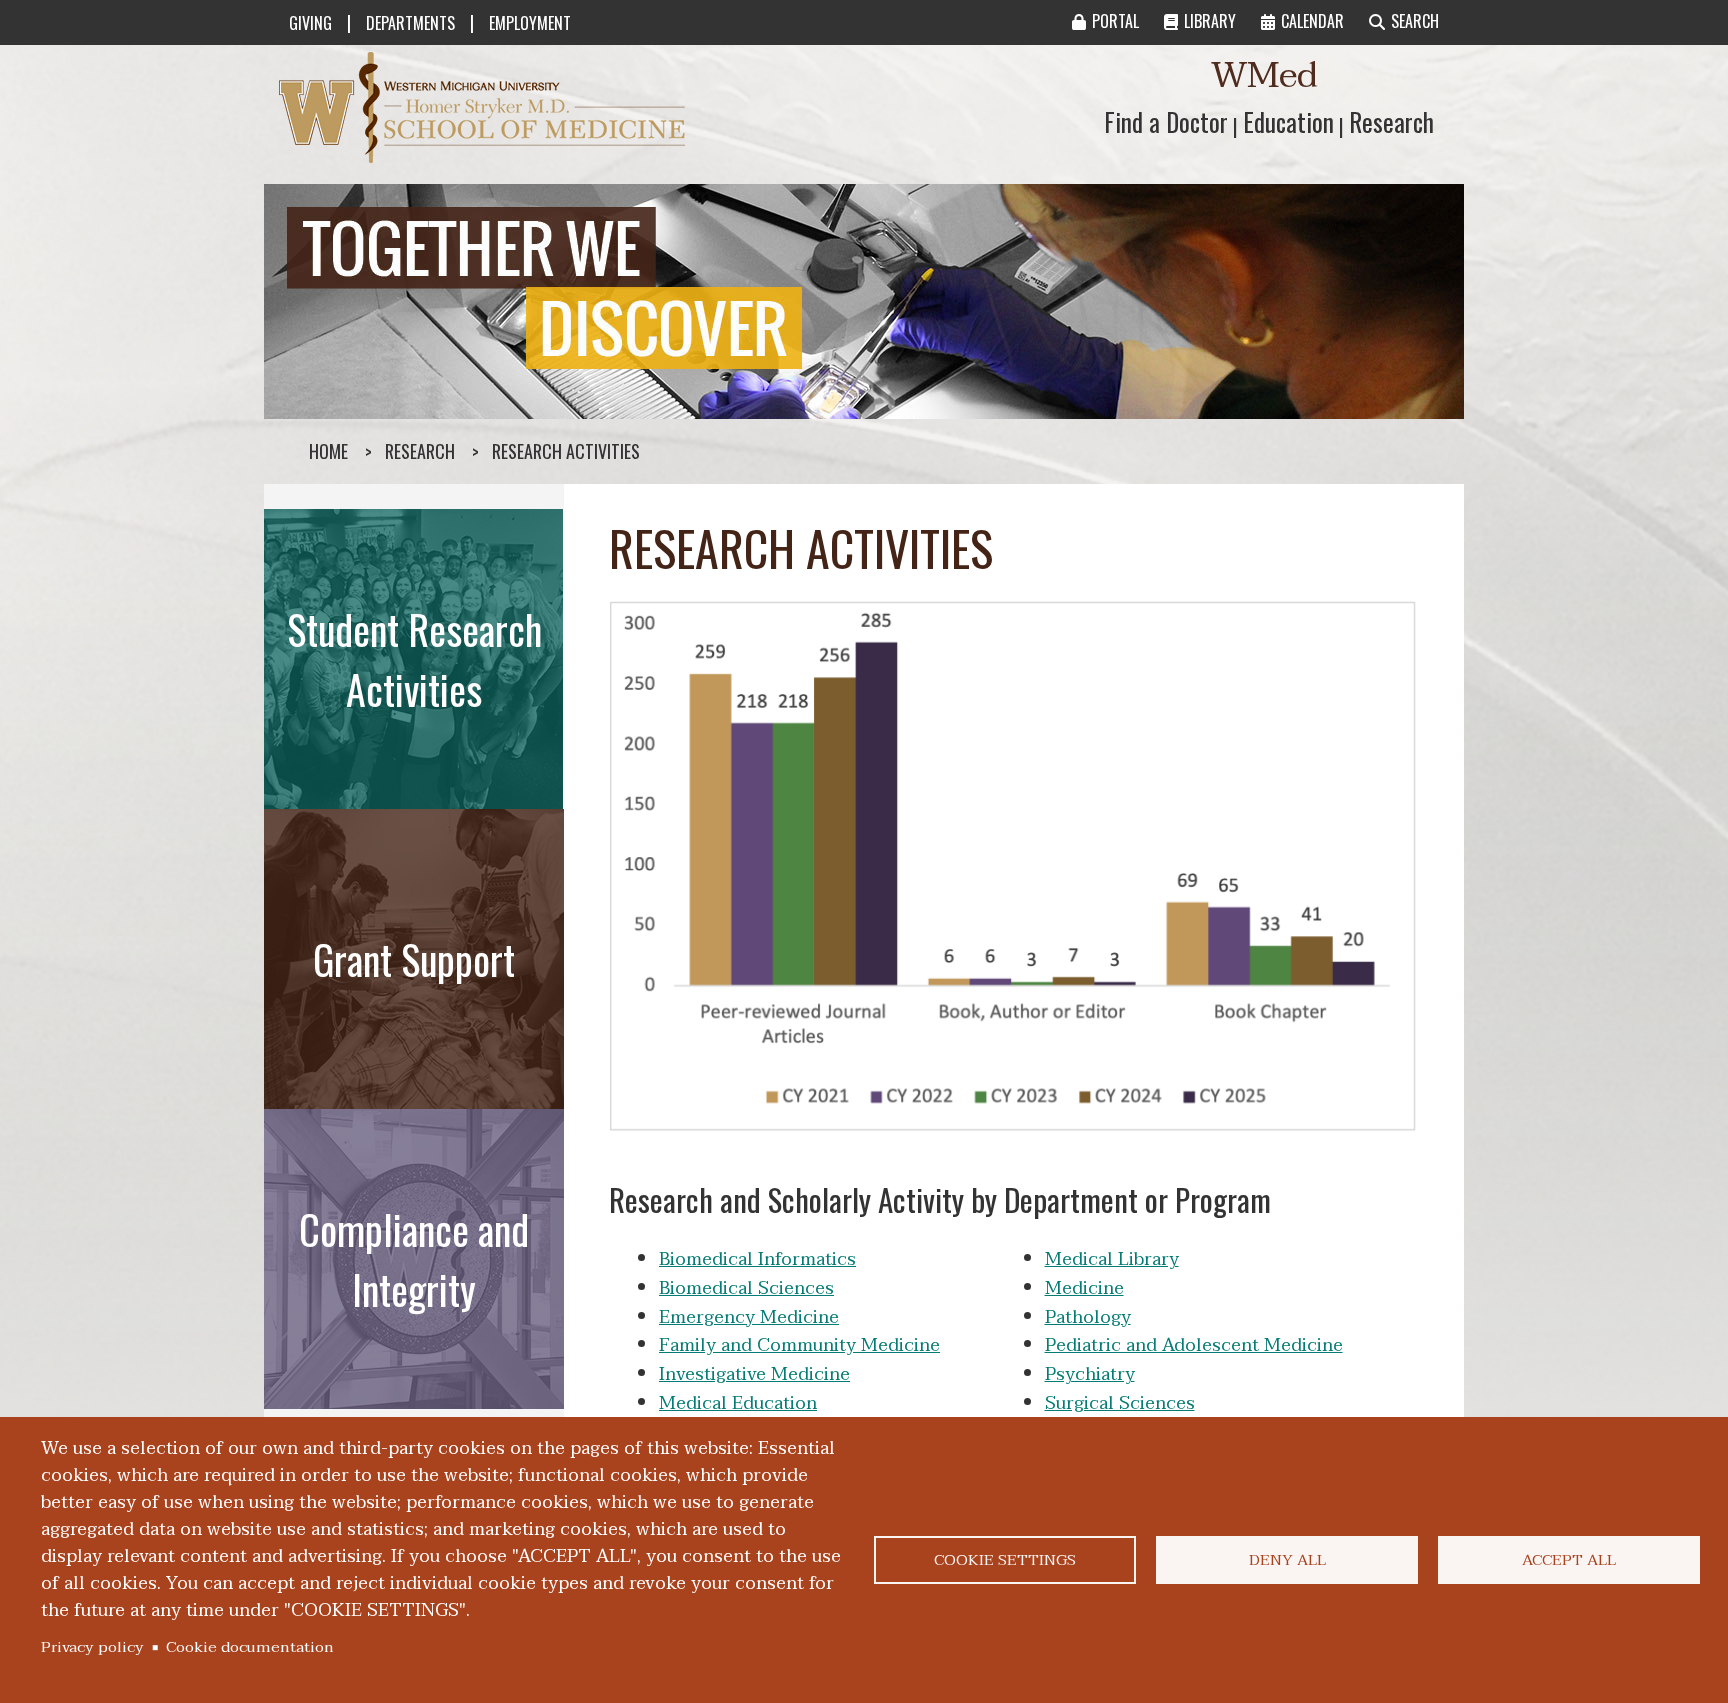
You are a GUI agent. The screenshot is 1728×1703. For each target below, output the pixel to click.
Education (1288, 121)
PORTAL (1115, 21)
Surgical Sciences (1120, 1403)
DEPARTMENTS (410, 23)
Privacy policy (92, 1647)
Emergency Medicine (749, 1317)
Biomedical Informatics (757, 1259)
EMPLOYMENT (530, 23)
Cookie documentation (250, 1647)
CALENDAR (1312, 21)
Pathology (1088, 1317)
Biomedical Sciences (746, 1288)
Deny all (1287, 1560)
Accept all (1569, 1560)
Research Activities (566, 451)
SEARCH (1415, 21)
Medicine (1084, 1288)
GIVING (310, 23)
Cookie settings (1005, 1560)
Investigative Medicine (754, 1374)
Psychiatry (1090, 1374)
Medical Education (738, 1403)
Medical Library (1112, 1259)
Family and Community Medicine (799, 1345)
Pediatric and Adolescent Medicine (1194, 1345)
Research (1391, 121)
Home (328, 451)
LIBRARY (1210, 21)
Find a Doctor (1166, 121)
